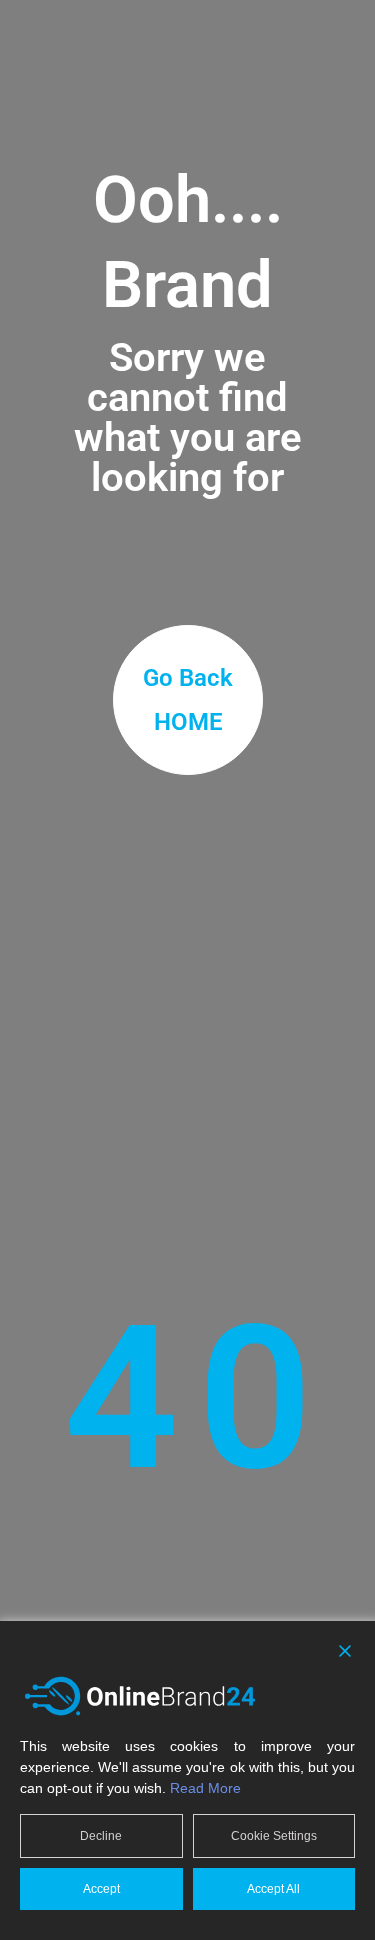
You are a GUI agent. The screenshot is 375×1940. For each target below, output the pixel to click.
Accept (101, 1889)
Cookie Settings (274, 1836)
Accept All (273, 1889)
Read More (205, 1788)
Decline (101, 1836)
